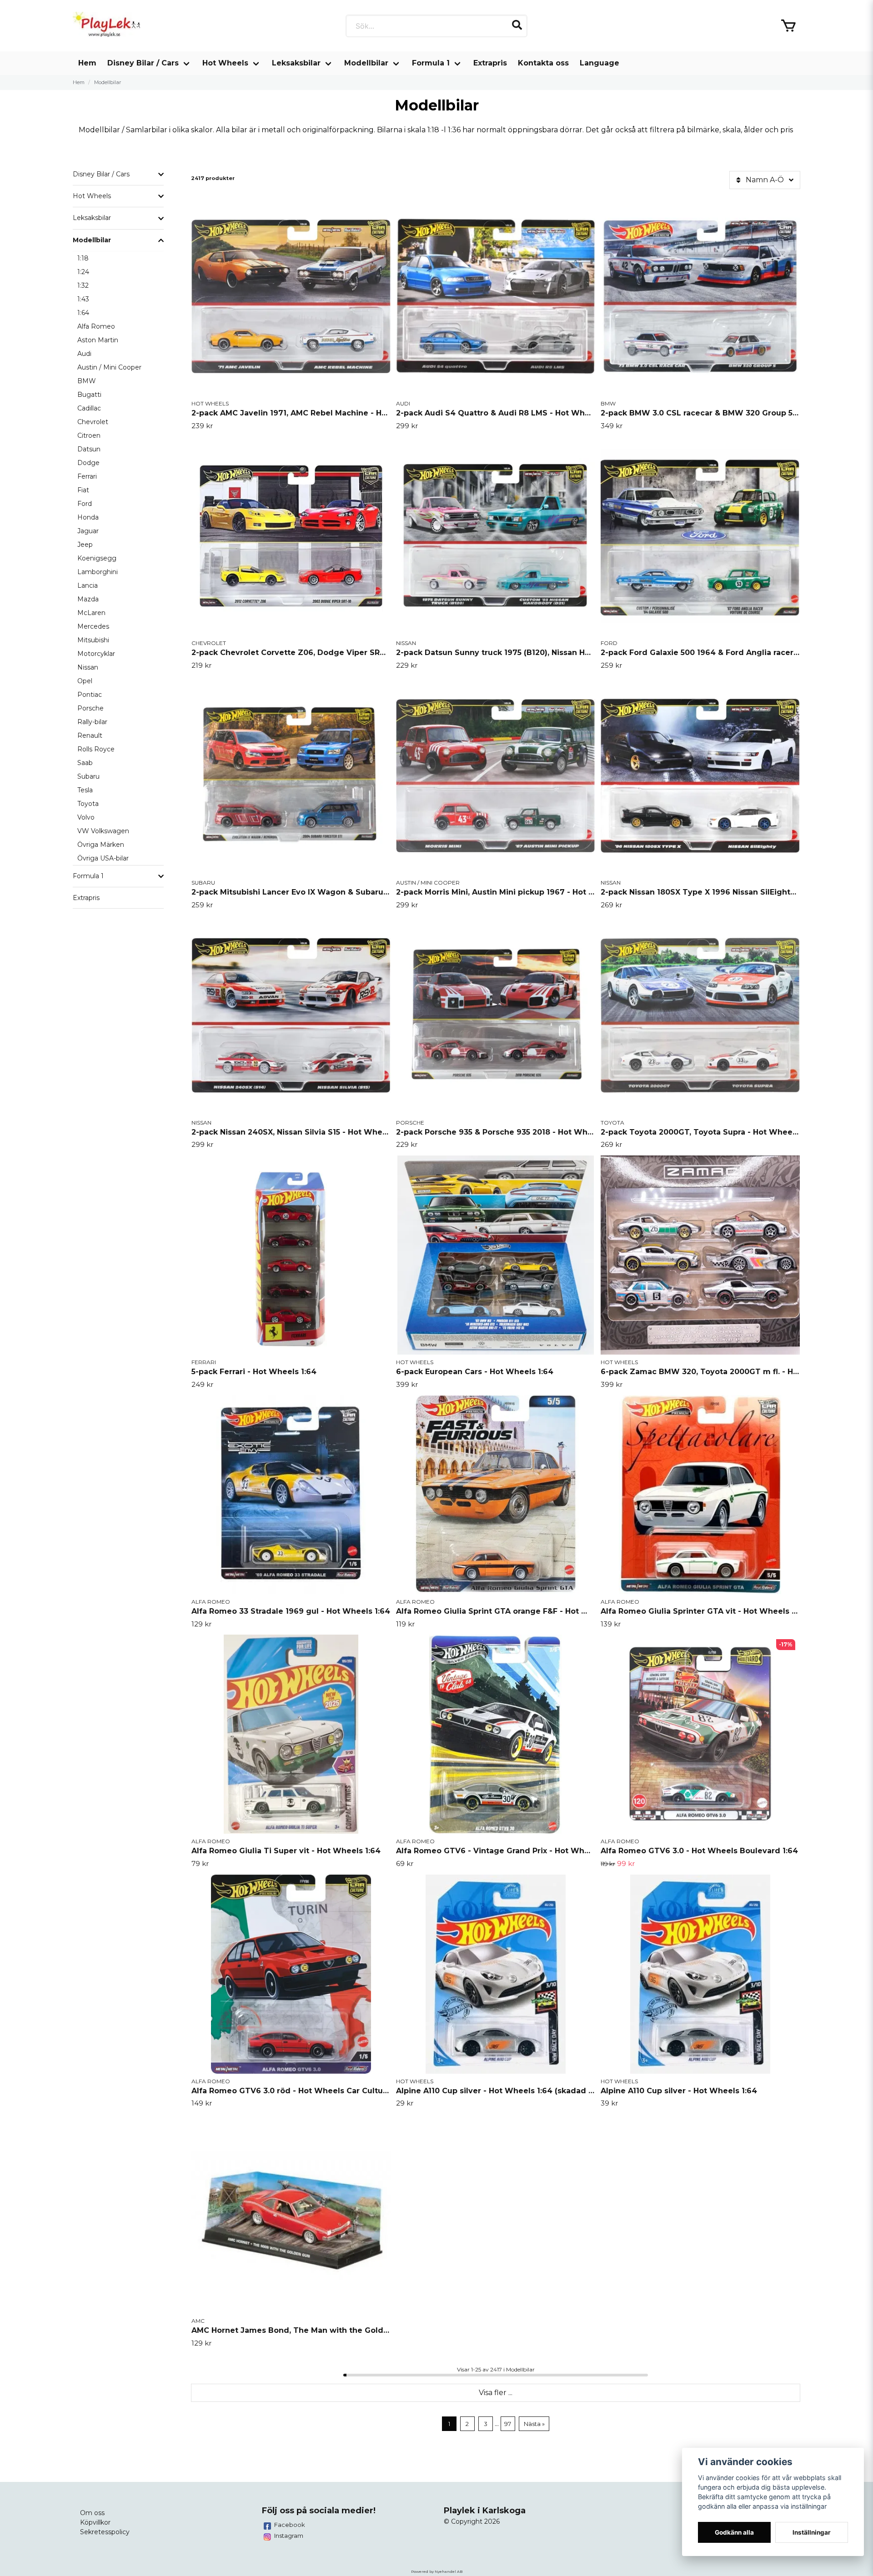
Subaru (88, 776)
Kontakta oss (543, 63)
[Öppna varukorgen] (788, 26)
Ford (85, 504)
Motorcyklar (96, 654)
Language (600, 63)
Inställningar (812, 2532)
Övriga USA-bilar (103, 858)
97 (508, 2424)
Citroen (89, 435)
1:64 (83, 313)
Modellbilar (366, 63)
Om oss (92, 2513)
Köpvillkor (95, 2522)
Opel (85, 681)
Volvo (86, 817)
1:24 (83, 272)
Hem (87, 63)
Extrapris (490, 63)
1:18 (83, 258)
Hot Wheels (225, 63)
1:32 (83, 285)
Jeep (85, 545)
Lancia (88, 585)
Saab (85, 763)
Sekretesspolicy (105, 2532)
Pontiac (90, 695)
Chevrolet (93, 422)
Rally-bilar (92, 722)
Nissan (88, 667)
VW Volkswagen (103, 831)
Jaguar (88, 531)
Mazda (88, 599)
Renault (90, 735)
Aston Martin (98, 340)
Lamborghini (98, 572)
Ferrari (87, 476)
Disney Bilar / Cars (143, 63)
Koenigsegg (97, 558)
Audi (84, 354)
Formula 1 (431, 63)
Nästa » (534, 2424)
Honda (88, 517)
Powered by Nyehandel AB (437, 2571)
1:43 (83, 299)
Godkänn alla (734, 2532)
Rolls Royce (96, 749)
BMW (87, 381)
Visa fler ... (496, 2393)
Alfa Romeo (96, 326)
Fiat (83, 490)
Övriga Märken (101, 845)
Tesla (85, 790)
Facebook (290, 2525)
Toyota (88, 804)
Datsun (89, 449)
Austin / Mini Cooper (109, 367)
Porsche (90, 708)
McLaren (91, 613)
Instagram (289, 2536)
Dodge (88, 463)
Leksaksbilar (296, 63)
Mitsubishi (93, 640)
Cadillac (89, 408)
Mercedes (93, 626)
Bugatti (89, 395)
